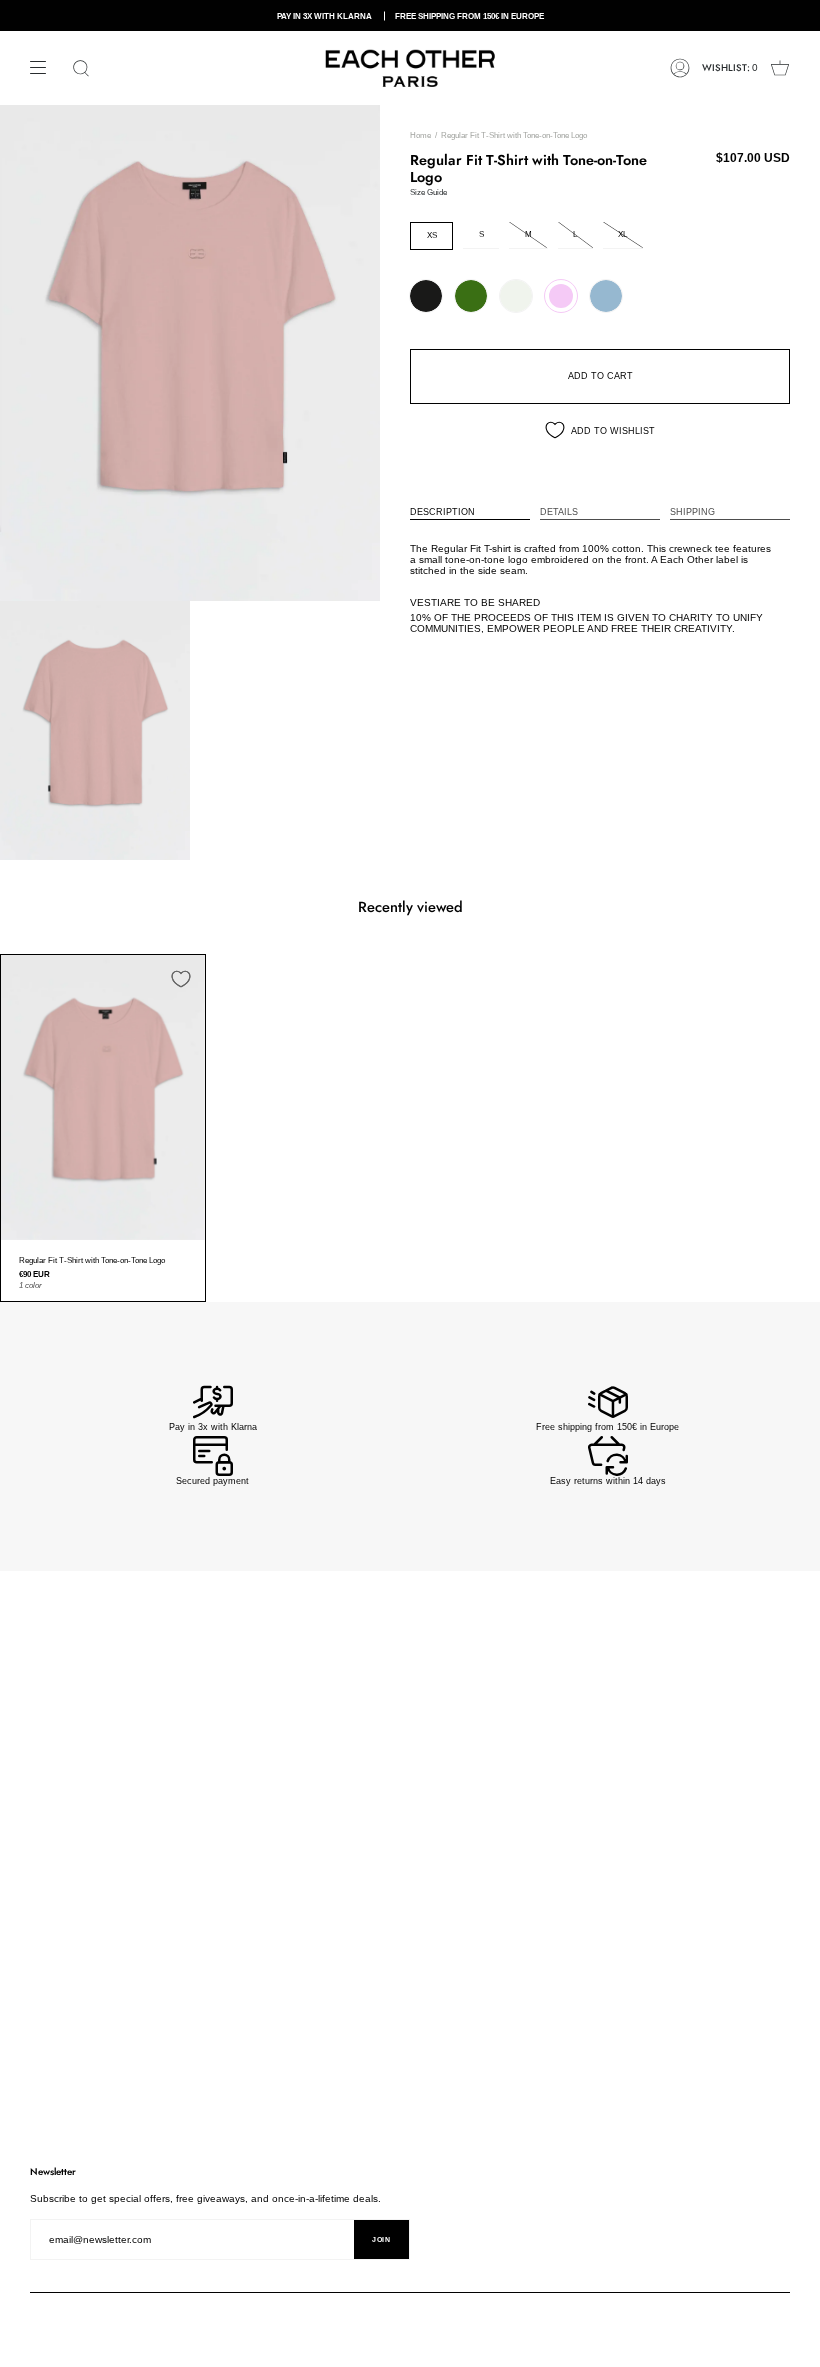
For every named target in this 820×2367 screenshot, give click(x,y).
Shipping (692, 512)
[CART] (780, 68)
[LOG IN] (680, 68)
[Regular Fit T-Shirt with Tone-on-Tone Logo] (103, 1097)
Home (420, 135)
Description (442, 512)
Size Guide (428, 192)
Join (381, 2239)
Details (559, 512)
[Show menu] (45, 68)
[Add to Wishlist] (181, 979)
